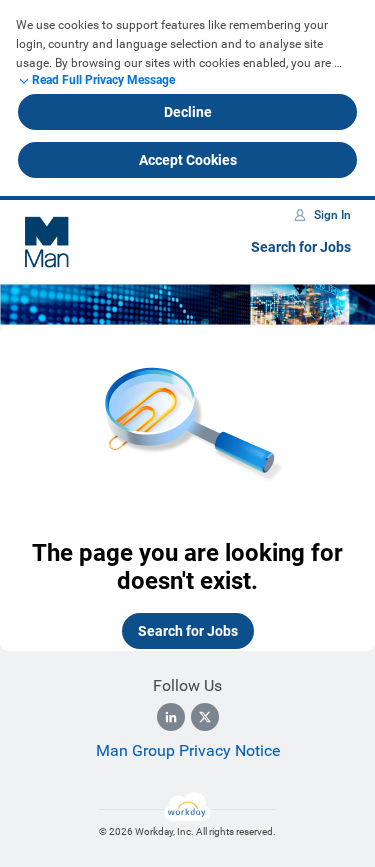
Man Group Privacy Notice (188, 750)
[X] (205, 717)
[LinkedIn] (171, 717)
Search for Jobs (301, 247)
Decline (188, 112)
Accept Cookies (188, 160)
